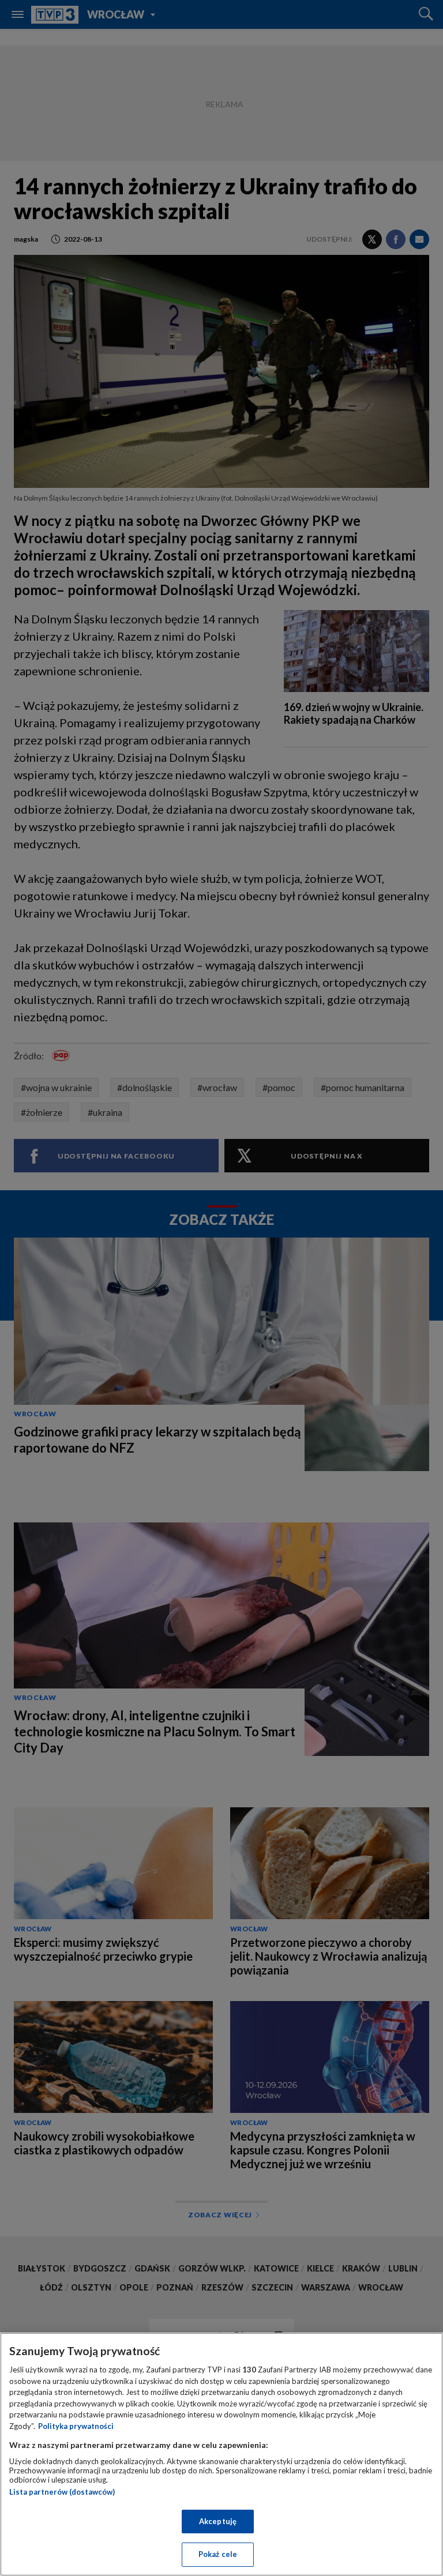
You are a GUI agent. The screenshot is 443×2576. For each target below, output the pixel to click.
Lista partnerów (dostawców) (62, 2492)
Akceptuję (218, 2521)
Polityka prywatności (76, 2426)
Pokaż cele (218, 2554)
